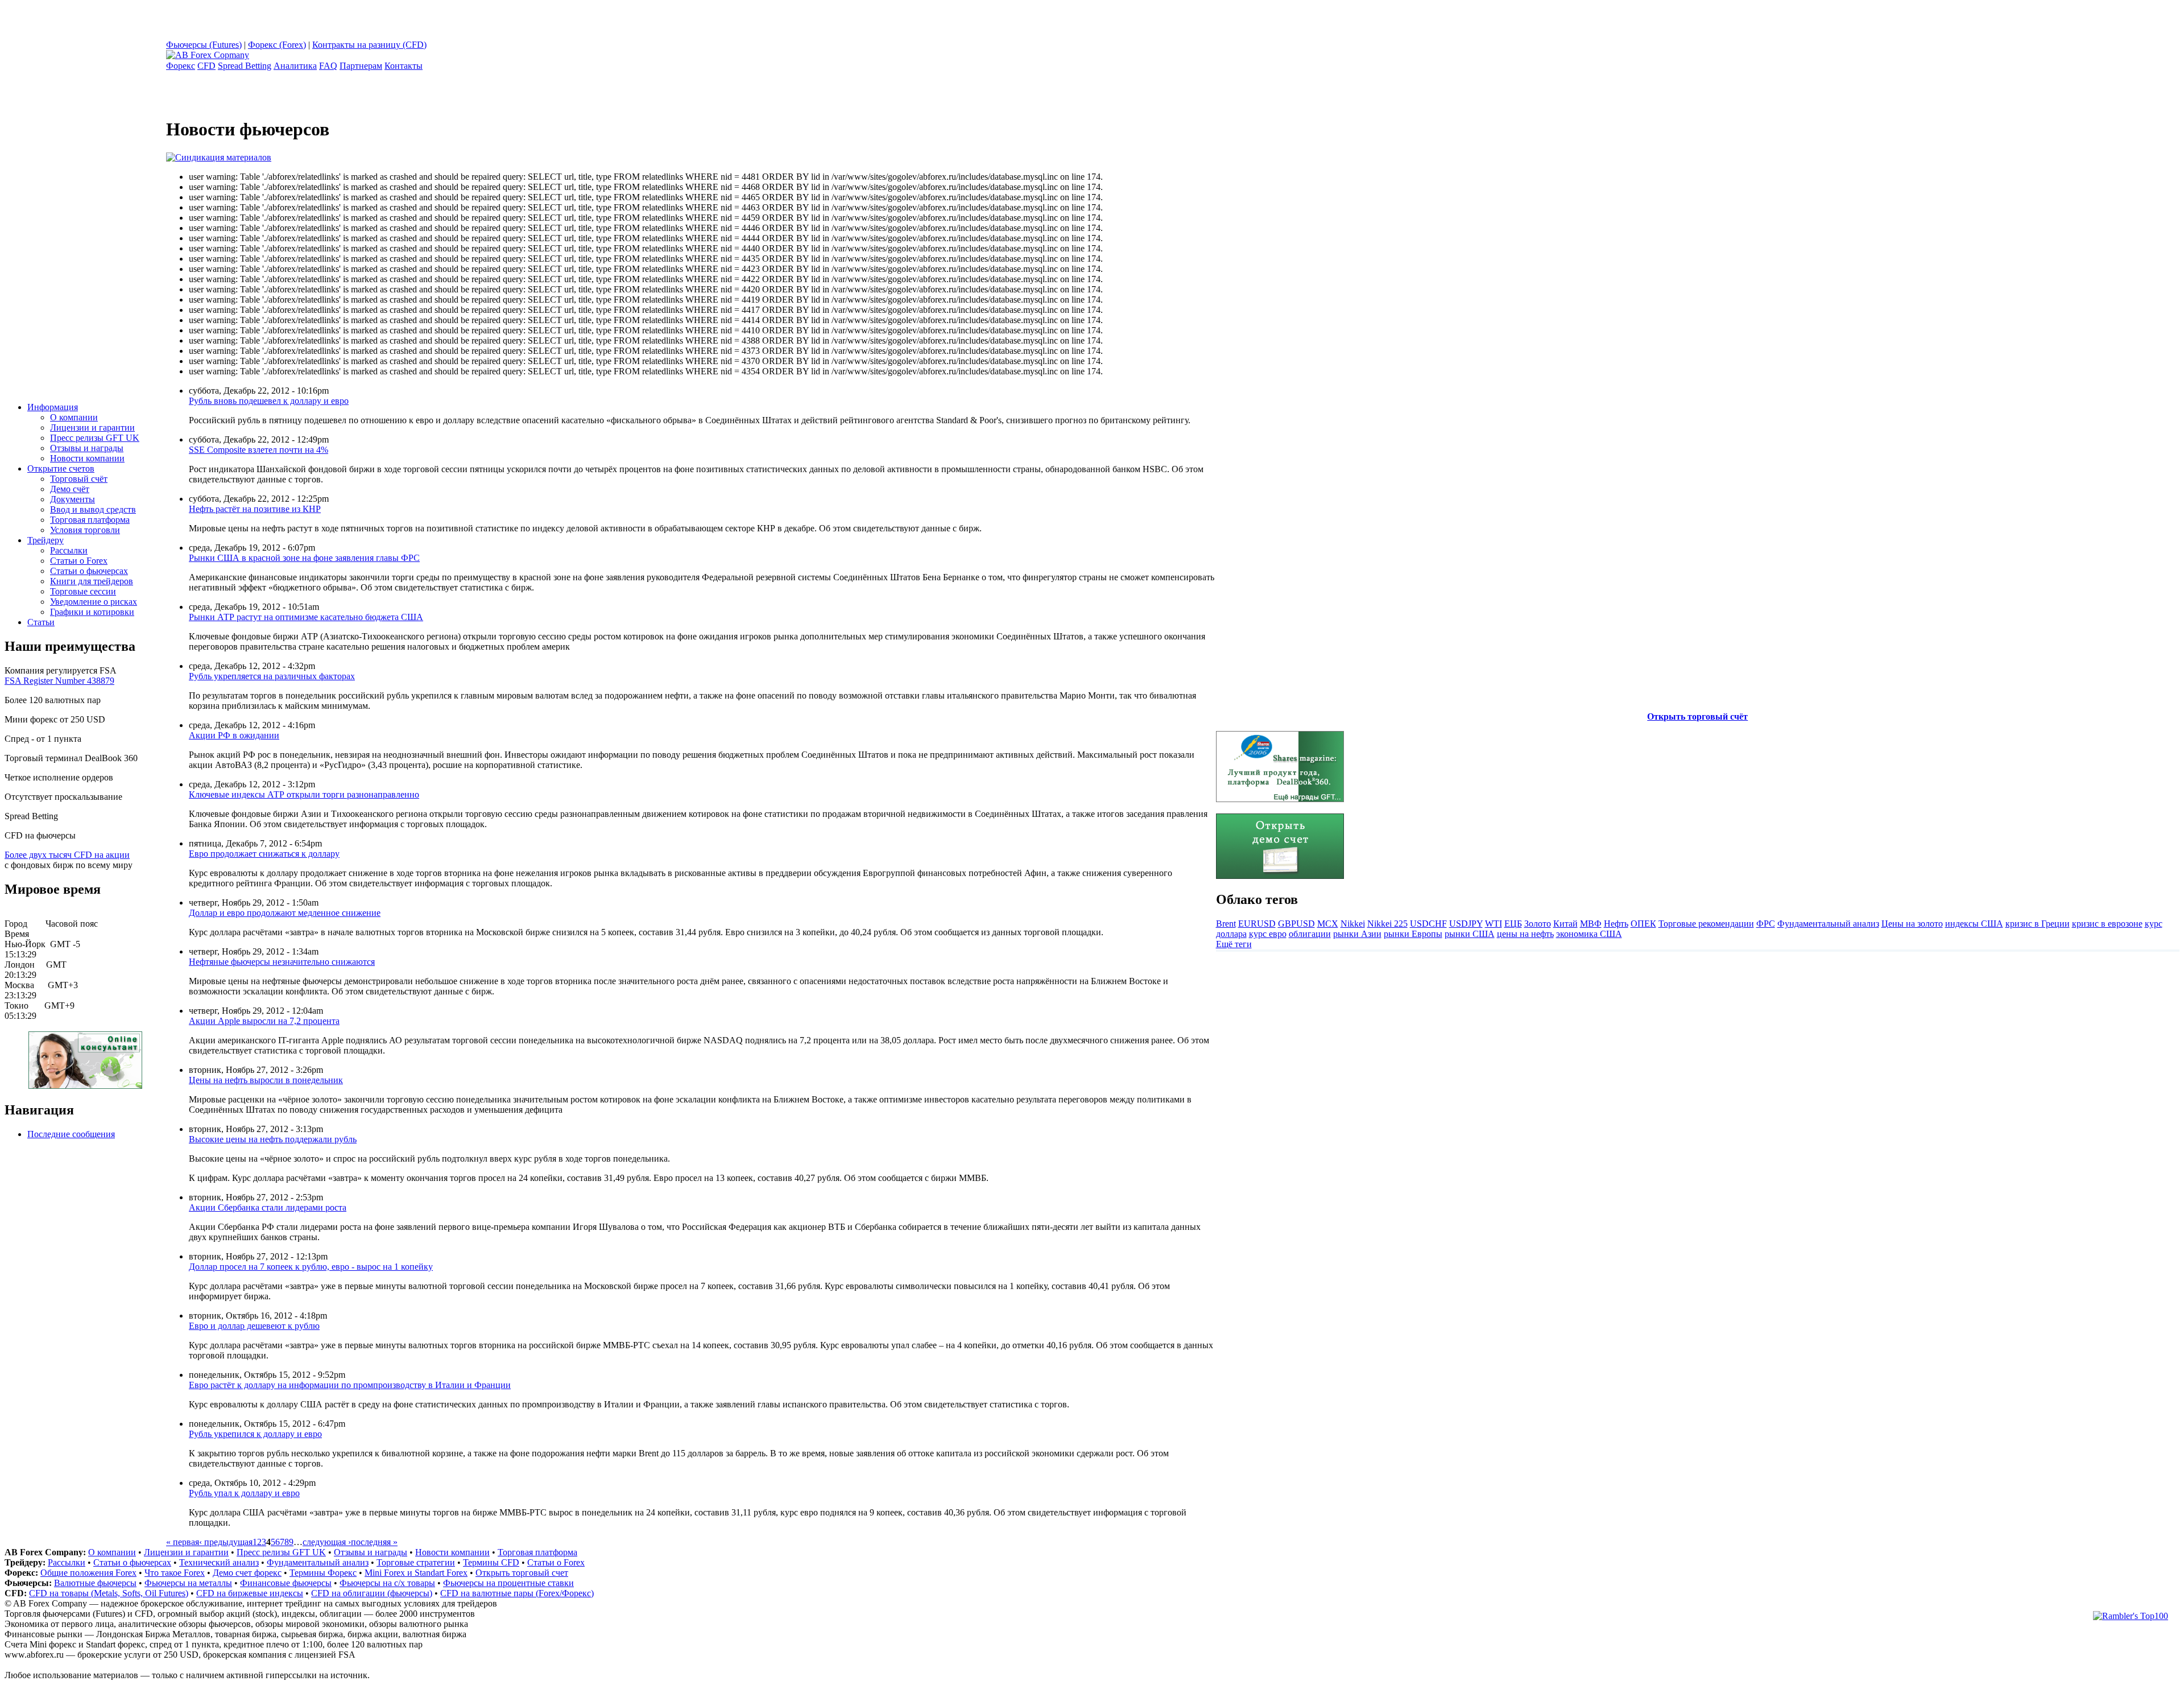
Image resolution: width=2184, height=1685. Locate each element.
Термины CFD (491, 1562)
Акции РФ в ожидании (234, 735)
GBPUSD (1296, 924)
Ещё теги (1234, 944)
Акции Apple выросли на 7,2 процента (264, 1021)
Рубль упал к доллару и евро (244, 1493)
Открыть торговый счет (522, 1573)
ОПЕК (1643, 924)
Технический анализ (219, 1562)
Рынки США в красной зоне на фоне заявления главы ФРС (304, 558)
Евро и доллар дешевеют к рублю (254, 1326)
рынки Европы (1413, 934)
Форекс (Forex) (277, 45)
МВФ (1591, 924)
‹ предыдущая (226, 1542)
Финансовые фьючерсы (286, 1583)
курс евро (1268, 934)
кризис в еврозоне (2107, 924)
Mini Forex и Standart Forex (416, 1573)
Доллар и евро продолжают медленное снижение (285, 913)
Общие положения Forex (88, 1573)
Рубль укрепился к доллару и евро (255, 1434)
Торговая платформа (90, 520)
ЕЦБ (1513, 924)
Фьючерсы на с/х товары (387, 1583)
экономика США (1589, 934)
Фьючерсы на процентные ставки (508, 1583)
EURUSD (1257, 924)
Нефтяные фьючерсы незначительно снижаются (282, 962)
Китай (1565, 924)
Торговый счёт (79, 479)
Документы (73, 499)
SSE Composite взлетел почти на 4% (258, 450)
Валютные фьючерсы (95, 1583)
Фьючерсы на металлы (188, 1583)
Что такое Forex (175, 1573)
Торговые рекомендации (1706, 924)
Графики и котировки (92, 612)
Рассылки (69, 550)
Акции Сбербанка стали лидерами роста (268, 1207)
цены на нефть (1525, 934)
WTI (1494, 924)
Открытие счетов (61, 468)
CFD (206, 66)
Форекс (181, 66)
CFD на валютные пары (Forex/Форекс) (517, 1593)
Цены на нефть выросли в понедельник (266, 1080)
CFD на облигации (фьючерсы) (372, 1593)
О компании (74, 417)
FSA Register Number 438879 (59, 681)
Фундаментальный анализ (1828, 924)
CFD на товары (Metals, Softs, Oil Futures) (109, 1593)
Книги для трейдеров (92, 581)
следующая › (327, 1542)
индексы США (1974, 924)
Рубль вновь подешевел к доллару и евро (269, 401)
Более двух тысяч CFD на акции (67, 855)
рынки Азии (1357, 934)
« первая (183, 1542)
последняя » (374, 1542)
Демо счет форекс (247, 1573)
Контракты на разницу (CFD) (369, 45)
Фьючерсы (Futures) (204, 45)
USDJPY (1466, 924)
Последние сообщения (71, 1134)
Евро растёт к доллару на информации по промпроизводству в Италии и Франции (350, 1385)
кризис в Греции (2038, 924)
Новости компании (87, 458)
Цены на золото (1912, 924)
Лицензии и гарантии (92, 428)
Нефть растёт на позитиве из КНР (255, 509)
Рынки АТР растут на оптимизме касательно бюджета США (306, 617)
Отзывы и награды (87, 448)
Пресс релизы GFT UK (95, 438)
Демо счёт (70, 489)
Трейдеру (45, 540)
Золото (1538, 924)
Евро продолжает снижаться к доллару (264, 854)
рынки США (1470, 934)
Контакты (404, 66)
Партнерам (361, 66)
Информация (53, 407)
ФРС (1766, 924)
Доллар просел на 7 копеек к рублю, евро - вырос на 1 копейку (311, 1267)
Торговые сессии (83, 591)
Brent (1226, 924)
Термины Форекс (323, 1573)
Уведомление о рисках (94, 602)
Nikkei (1353, 924)
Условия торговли (85, 530)
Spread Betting (245, 66)
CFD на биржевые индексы (250, 1593)
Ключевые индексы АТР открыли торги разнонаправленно (304, 794)
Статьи (41, 622)
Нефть (1616, 924)
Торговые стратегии (416, 1562)
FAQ (328, 66)
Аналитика (295, 66)
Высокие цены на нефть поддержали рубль (273, 1139)
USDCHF (1428, 924)
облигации (1310, 934)
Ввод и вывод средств (93, 509)
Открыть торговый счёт (1697, 716)
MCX (1328, 924)
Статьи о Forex (79, 561)
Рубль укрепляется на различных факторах (272, 676)
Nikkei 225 (1387, 924)
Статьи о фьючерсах (89, 571)
